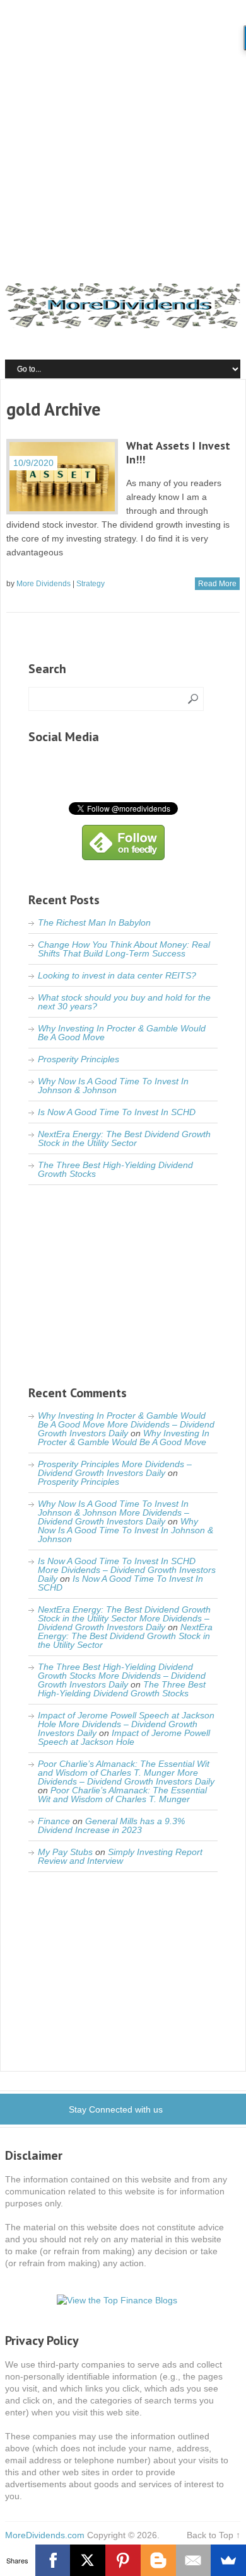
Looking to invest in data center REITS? (117, 975)
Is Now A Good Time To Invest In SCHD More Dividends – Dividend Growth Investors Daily (127, 1570)
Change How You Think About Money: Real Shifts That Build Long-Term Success (124, 949)
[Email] (194, 2560)
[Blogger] (158, 2560)
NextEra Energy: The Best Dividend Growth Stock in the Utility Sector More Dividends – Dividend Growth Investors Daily (124, 1618)
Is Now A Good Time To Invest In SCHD (117, 1112)
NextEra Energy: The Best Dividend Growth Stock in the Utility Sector (124, 1138)
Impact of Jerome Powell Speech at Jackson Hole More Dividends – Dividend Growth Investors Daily (126, 1724)
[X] (88, 2560)
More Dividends (44, 584)
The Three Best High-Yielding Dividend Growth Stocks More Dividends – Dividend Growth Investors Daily (122, 1676)
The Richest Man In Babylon (94, 922)
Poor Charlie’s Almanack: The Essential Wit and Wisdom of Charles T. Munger (122, 1795)
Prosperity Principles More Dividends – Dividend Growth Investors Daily (115, 1468)
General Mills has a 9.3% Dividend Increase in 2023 (111, 1825)
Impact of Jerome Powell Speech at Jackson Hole (124, 1737)
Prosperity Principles (79, 1059)
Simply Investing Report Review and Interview (120, 1856)
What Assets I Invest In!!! (178, 452)
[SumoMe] (228, 2560)
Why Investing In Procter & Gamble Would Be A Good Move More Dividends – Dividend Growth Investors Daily (126, 1424)
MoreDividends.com (45, 2535)
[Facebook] (53, 2560)
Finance (54, 1821)
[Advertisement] (123, 129)
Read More (217, 584)
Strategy (91, 584)
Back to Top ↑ (214, 2535)
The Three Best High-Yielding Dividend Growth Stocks (115, 1169)
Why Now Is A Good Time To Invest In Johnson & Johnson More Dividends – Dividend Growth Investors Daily (114, 1512)
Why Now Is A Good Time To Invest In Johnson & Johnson (113, 1086)
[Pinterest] (123, 2560)
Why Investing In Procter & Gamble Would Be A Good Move (122, 1033)
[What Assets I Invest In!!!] (62, 477)
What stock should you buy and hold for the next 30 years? (124, 1002)
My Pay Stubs (65, 1852)
